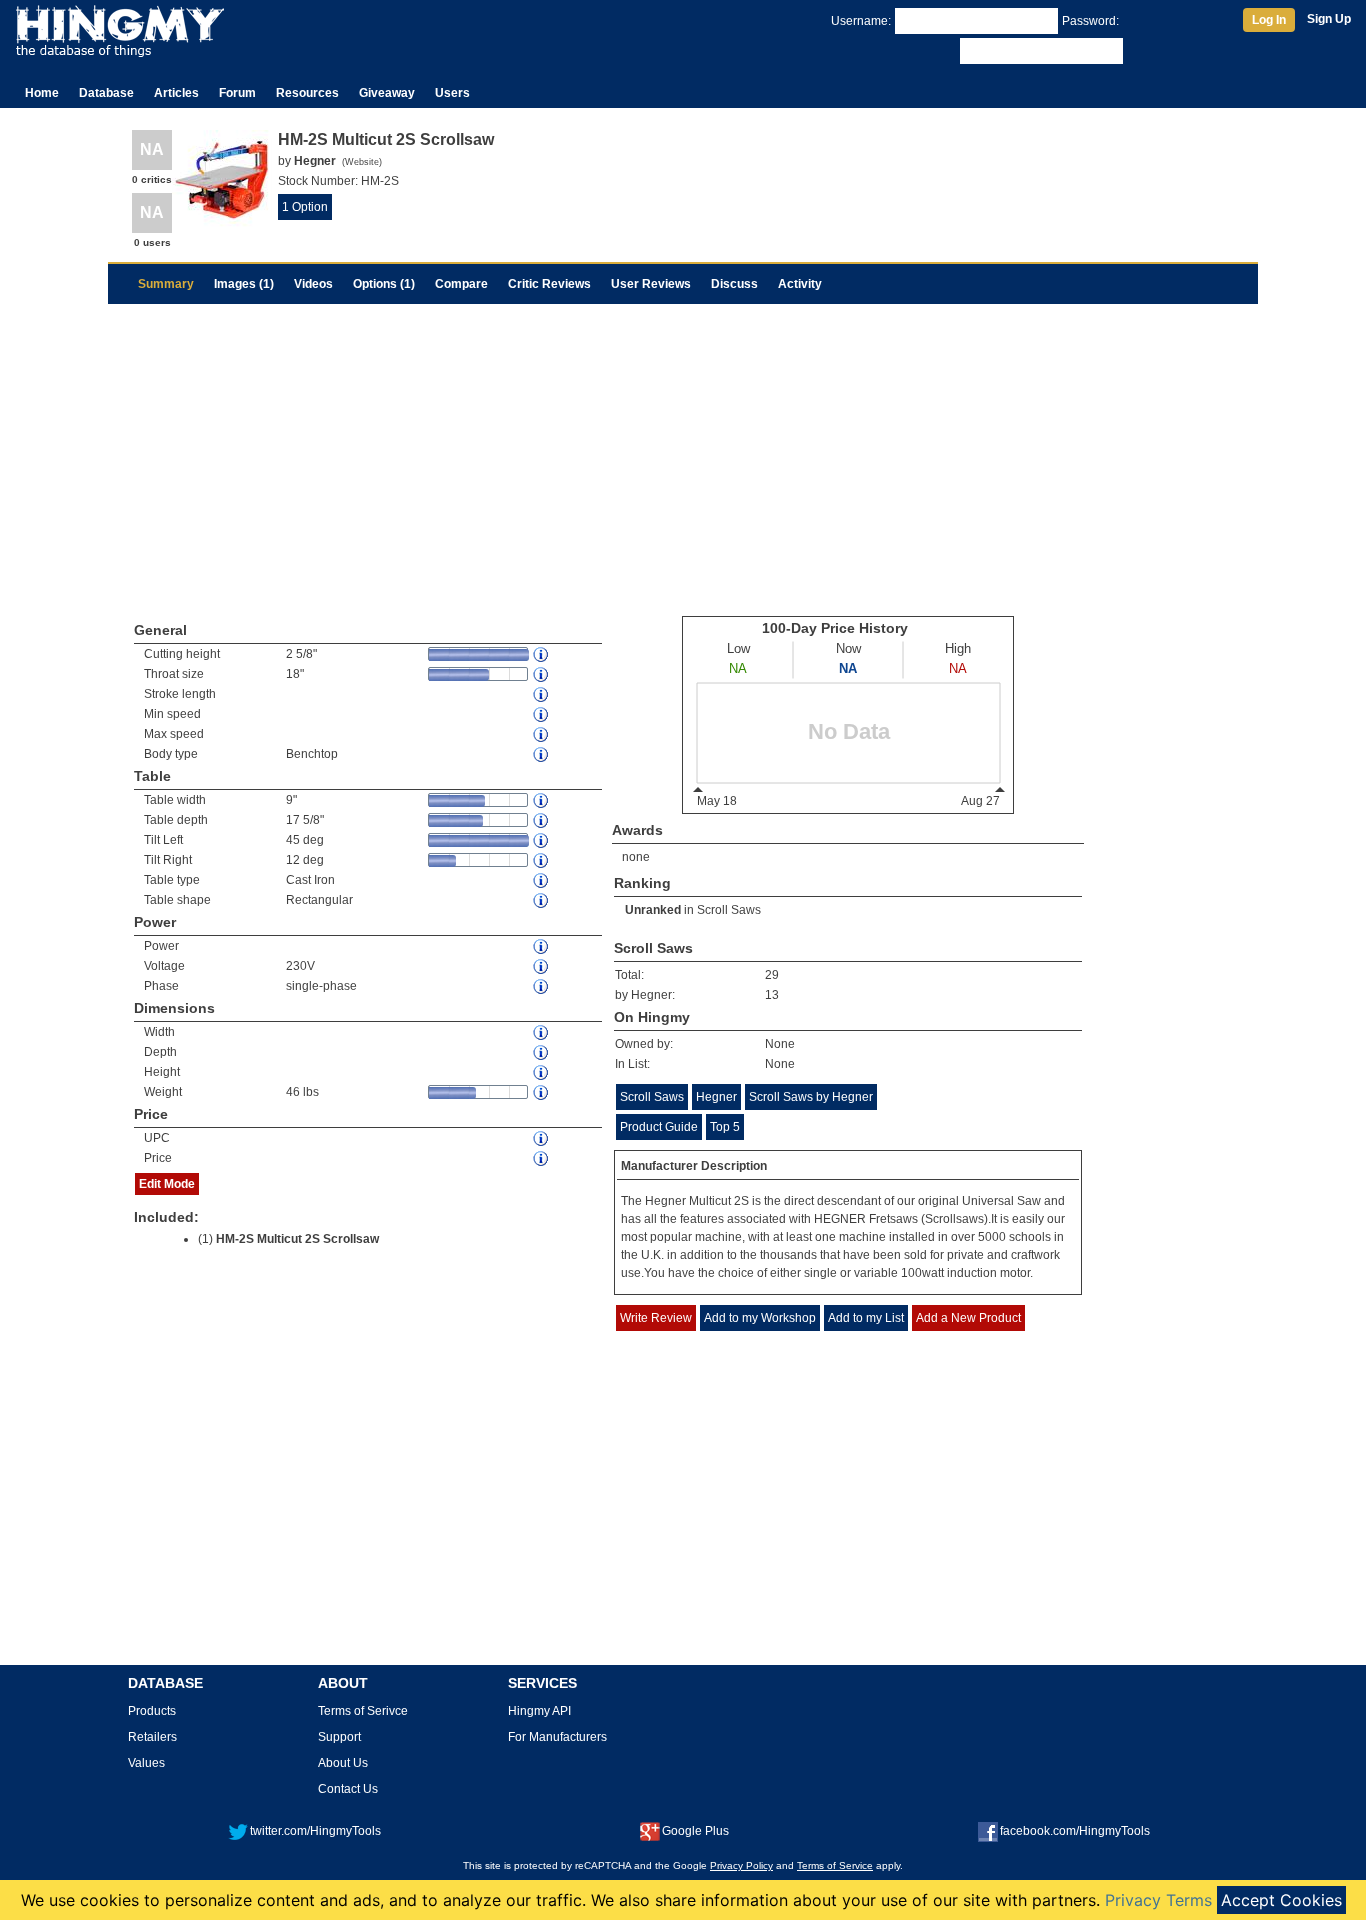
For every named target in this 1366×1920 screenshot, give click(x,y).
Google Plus (695, 1831)
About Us (343, 1763)
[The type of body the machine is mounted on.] (542, 754)
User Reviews (651, 284)
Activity (800, 284)
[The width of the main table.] (542, 800)
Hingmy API (539, 1711)
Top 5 (725, 1127)
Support (339, 1737)
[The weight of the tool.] (542, 1092)
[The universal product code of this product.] (542, 1138)
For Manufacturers (557, 1737)
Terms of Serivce (363, 1711)
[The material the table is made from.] (542, 880)
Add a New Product (968, 1318)
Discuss (734, 284)
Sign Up (1329, 19)
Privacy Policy (741, 1865)
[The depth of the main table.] (542, 820)
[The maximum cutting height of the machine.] (542, 654)
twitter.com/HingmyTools (315, 1831)
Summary (166, 284)
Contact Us (348, 1789)
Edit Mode (167, 1184)
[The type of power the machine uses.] (542, 986)
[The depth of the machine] (542, 1052)
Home (42, 93)
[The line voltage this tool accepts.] (542, 966)
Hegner (716, 1097)
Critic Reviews (549, 284)
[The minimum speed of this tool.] (542, 714)
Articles (176, 93)
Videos (313, 284)
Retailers (152, 1737)
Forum (237, 93)
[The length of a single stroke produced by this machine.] (542, 694)
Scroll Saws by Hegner (811, 1097)
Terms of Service (835, 1865)
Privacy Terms (1158, 1900)
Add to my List (866, 1318)
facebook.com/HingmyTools (1075, 1831)
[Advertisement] (683, 454)
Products (152, 1711)
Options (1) (384, 284)
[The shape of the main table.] (542, 900)
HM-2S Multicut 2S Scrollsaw (297, 1239)
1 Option (305, 207)
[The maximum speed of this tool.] (542, 734)
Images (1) (244, 284)
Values (146, 1763)
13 (772, 995)
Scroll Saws (729, 910)
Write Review (656, 1318)
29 (772, 975)
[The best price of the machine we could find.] (542, 1158)
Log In (1269, 20)
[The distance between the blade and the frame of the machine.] (542, 674)
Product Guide (659, 1127)
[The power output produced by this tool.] (542, 946)
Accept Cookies (1281, 1900)
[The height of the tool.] (542, 1072)
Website (362, 162)
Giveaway (387, 93)
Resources (307, 93)
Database (106, 93)
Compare (461, 284)
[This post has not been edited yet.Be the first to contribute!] (542, 840)
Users (452, 93)
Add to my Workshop (760, 1318)
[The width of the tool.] (542, 1032)
